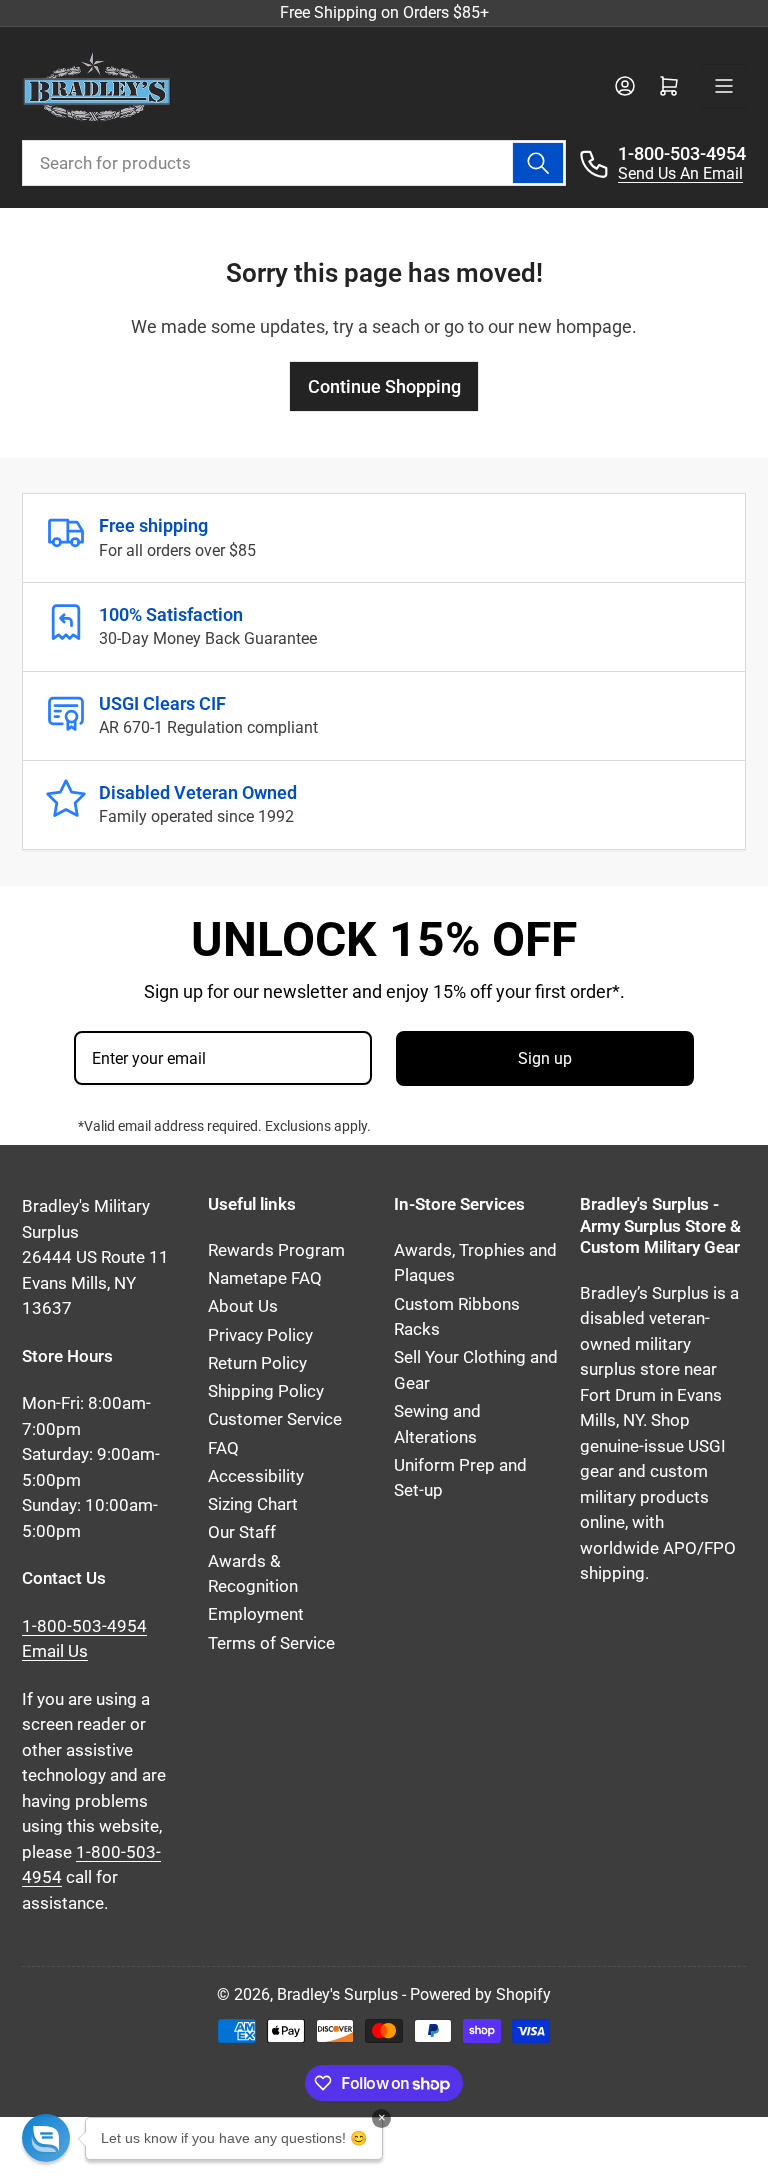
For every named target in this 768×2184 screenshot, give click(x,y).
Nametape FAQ (265, 1278)
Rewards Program (276, 1250)
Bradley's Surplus (337, 1994)
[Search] (538, 163)
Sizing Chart (253, 1504)
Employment (256, 1614)
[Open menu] (724, 86)
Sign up (545, 1058)
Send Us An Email (680, 173)
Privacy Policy (260, 1335)
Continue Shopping (384, 386)
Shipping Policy (266, 1391)
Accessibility (256, 1476)
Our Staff (242, 1532)
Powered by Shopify (480, 1994)
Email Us (55, 1651)
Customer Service (275, 1419)
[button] (46, 2138)
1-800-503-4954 (682, 153)
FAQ (223, 1448)
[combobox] (294, 163)
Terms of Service (271, 1643)
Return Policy (257, 1363)
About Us (243, 1306)
